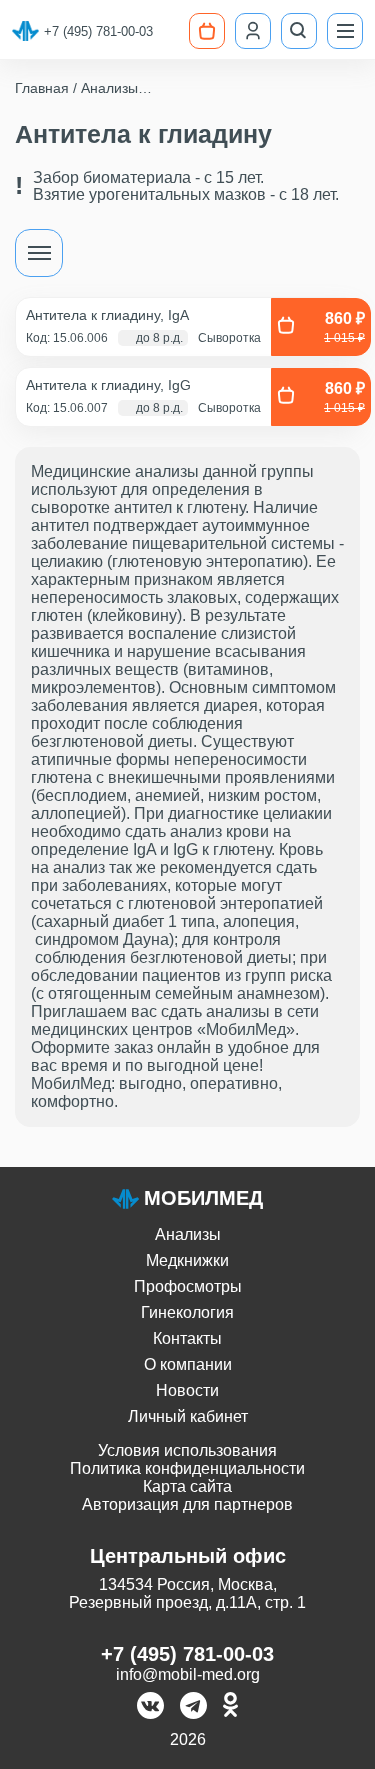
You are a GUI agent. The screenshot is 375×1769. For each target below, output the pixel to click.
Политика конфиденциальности (187, 1468)
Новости (187, 1390)
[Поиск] (299, 31)
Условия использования (187, 1450)
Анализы (188, 1234)
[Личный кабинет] (253, 31)
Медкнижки (187, 1260)
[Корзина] (207, 31)
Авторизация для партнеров (187, 1504)
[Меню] (345, 31)
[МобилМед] (25, 31)
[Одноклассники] (230, 1707)
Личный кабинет (188, 1416)
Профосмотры (188, 1286)
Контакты (187, 1338)
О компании (188, 1364)
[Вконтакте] (150, 1707)
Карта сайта (187, 1486)
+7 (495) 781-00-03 (98, 31)
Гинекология (187, 1312)
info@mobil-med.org (188, 1674)
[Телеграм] (193, 1707)
